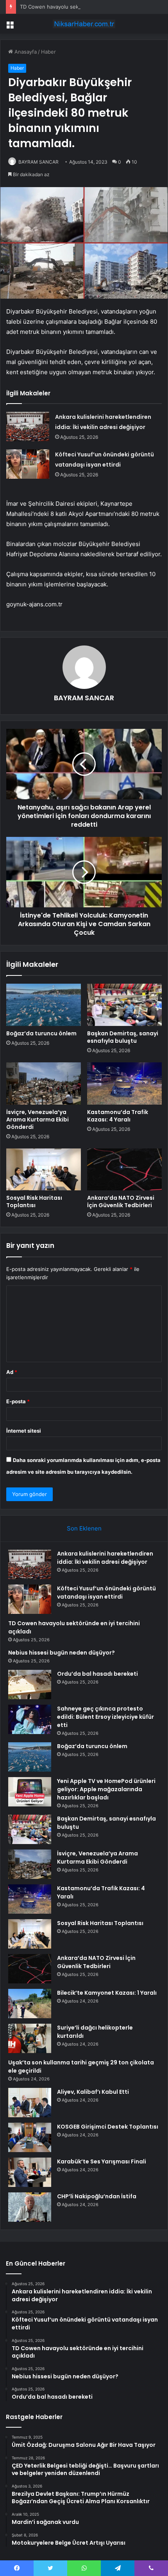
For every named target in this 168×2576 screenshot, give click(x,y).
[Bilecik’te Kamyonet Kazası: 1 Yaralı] (30, 2004)
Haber (48, 52)
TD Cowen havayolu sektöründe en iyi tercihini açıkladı (86, 7)
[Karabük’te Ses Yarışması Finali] (30, 2172)
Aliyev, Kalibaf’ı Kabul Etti (93, 2092)
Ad (12, 1372)
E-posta (18, 1401)
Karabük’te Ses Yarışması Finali (102, 2161)
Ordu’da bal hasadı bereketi (97, 1674)
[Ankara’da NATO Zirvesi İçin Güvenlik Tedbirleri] (124, 1170)
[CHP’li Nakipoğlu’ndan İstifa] (30, 2207)
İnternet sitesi (24, 1431)
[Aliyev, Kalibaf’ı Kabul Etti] (30, 2103)
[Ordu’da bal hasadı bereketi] (30, 1685)
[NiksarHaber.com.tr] (84, 24)
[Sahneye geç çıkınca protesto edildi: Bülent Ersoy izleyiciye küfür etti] (30, 1719)
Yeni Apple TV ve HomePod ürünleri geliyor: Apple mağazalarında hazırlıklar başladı (106, 1789)
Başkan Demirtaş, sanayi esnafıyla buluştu (123, 1037)
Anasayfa (25, 52)
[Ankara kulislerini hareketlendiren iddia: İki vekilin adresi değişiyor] (28, 426)
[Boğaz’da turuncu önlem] (44, 1005)
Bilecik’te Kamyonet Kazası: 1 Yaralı (107, 1993)
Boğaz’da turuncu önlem (41, 1033)
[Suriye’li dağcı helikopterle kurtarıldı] (30, 2038)
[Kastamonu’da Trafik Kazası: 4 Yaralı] (124, 1083)
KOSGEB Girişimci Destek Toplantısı (108, 2127)
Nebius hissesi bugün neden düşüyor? (62, 1653)
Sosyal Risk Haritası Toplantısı (34, 1201)
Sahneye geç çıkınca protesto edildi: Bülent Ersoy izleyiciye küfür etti (105, 1717)
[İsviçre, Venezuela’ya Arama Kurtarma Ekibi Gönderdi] (44, 1083)
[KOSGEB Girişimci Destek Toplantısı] (30, 2137)
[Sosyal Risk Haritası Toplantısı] (44, 1170)
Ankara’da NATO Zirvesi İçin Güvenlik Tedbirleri (121, 1201)
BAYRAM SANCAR (38, 162)
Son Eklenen (84, 1528)
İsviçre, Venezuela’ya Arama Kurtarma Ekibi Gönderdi (38, 1119)
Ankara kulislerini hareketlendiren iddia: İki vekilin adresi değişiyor (105, 1558)
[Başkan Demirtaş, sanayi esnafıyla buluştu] (124, 1005)
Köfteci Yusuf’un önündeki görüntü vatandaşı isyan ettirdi (106, 1593)
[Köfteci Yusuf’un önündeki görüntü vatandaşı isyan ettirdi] (28, 464)
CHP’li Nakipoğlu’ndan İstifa (97, 2196)
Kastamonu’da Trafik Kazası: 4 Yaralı (118, 1116)
